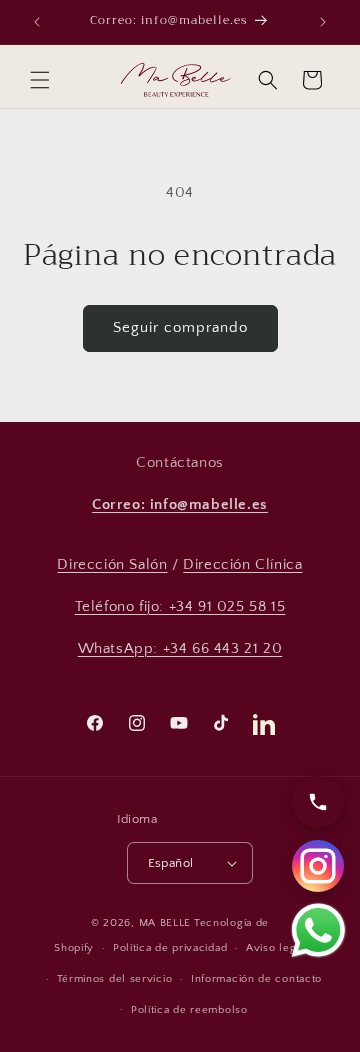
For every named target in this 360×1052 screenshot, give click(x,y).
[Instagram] (318, 866)
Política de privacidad (170, 948)
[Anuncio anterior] (37, 22)
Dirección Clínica (242, 564)
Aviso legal (276, 948)
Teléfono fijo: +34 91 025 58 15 (180, 606)
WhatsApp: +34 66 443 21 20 (180, 648)
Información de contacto (256, 979)
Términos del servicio (115, 979)
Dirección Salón (112, 564)
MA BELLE (165, 923)
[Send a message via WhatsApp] (318, 930)
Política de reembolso (189, 1010)
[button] (40, 80)
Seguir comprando (180, 327)
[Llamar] (318, 802)
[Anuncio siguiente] (323, 22)
